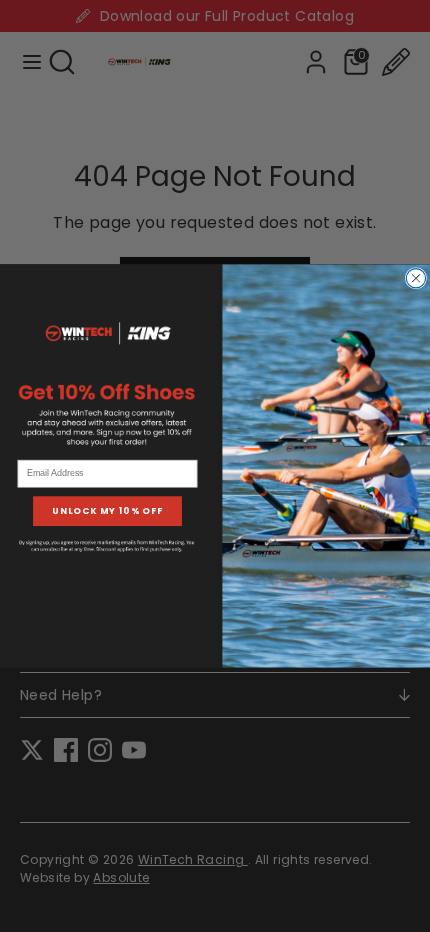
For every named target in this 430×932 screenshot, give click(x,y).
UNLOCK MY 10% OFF (107, 511)
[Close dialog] (415, 278)
